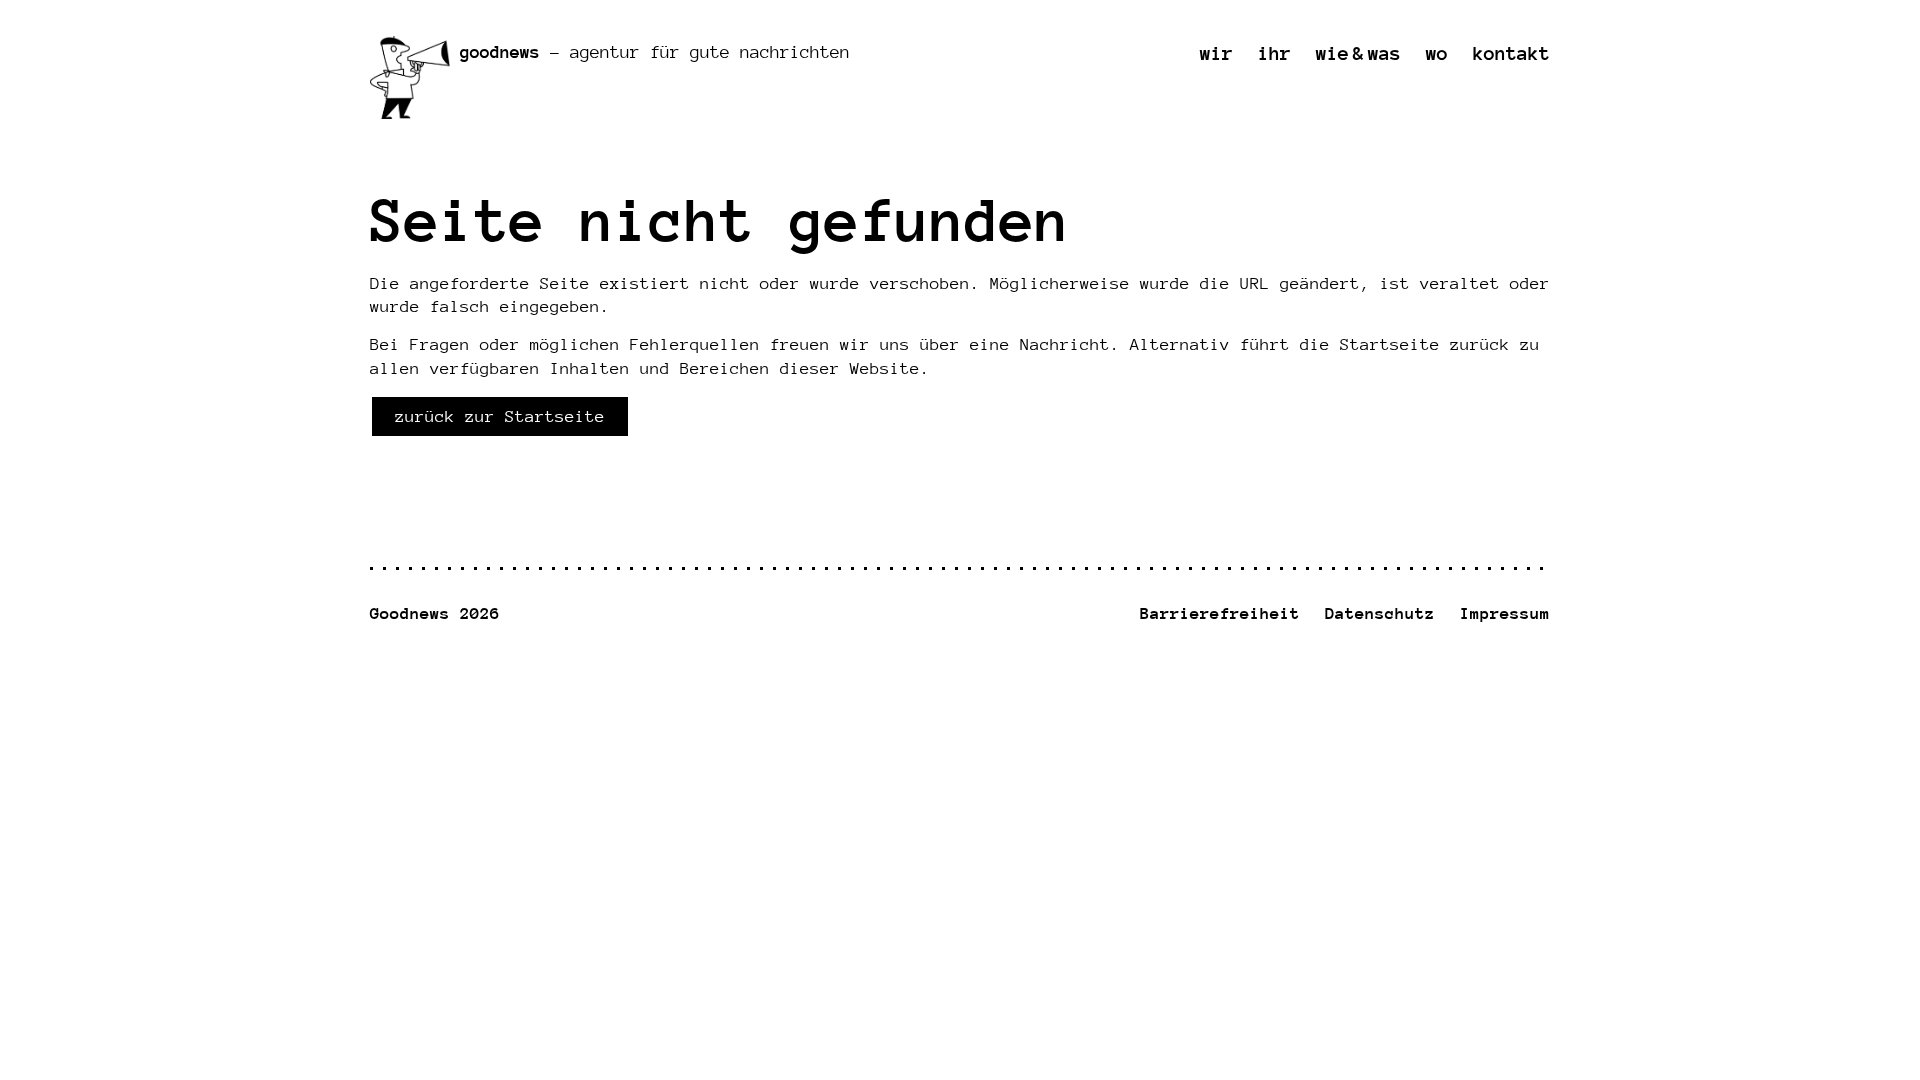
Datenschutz (1380, 613)
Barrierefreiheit (1220, 613)
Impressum (1505, 613)
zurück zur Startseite (500, 416)
